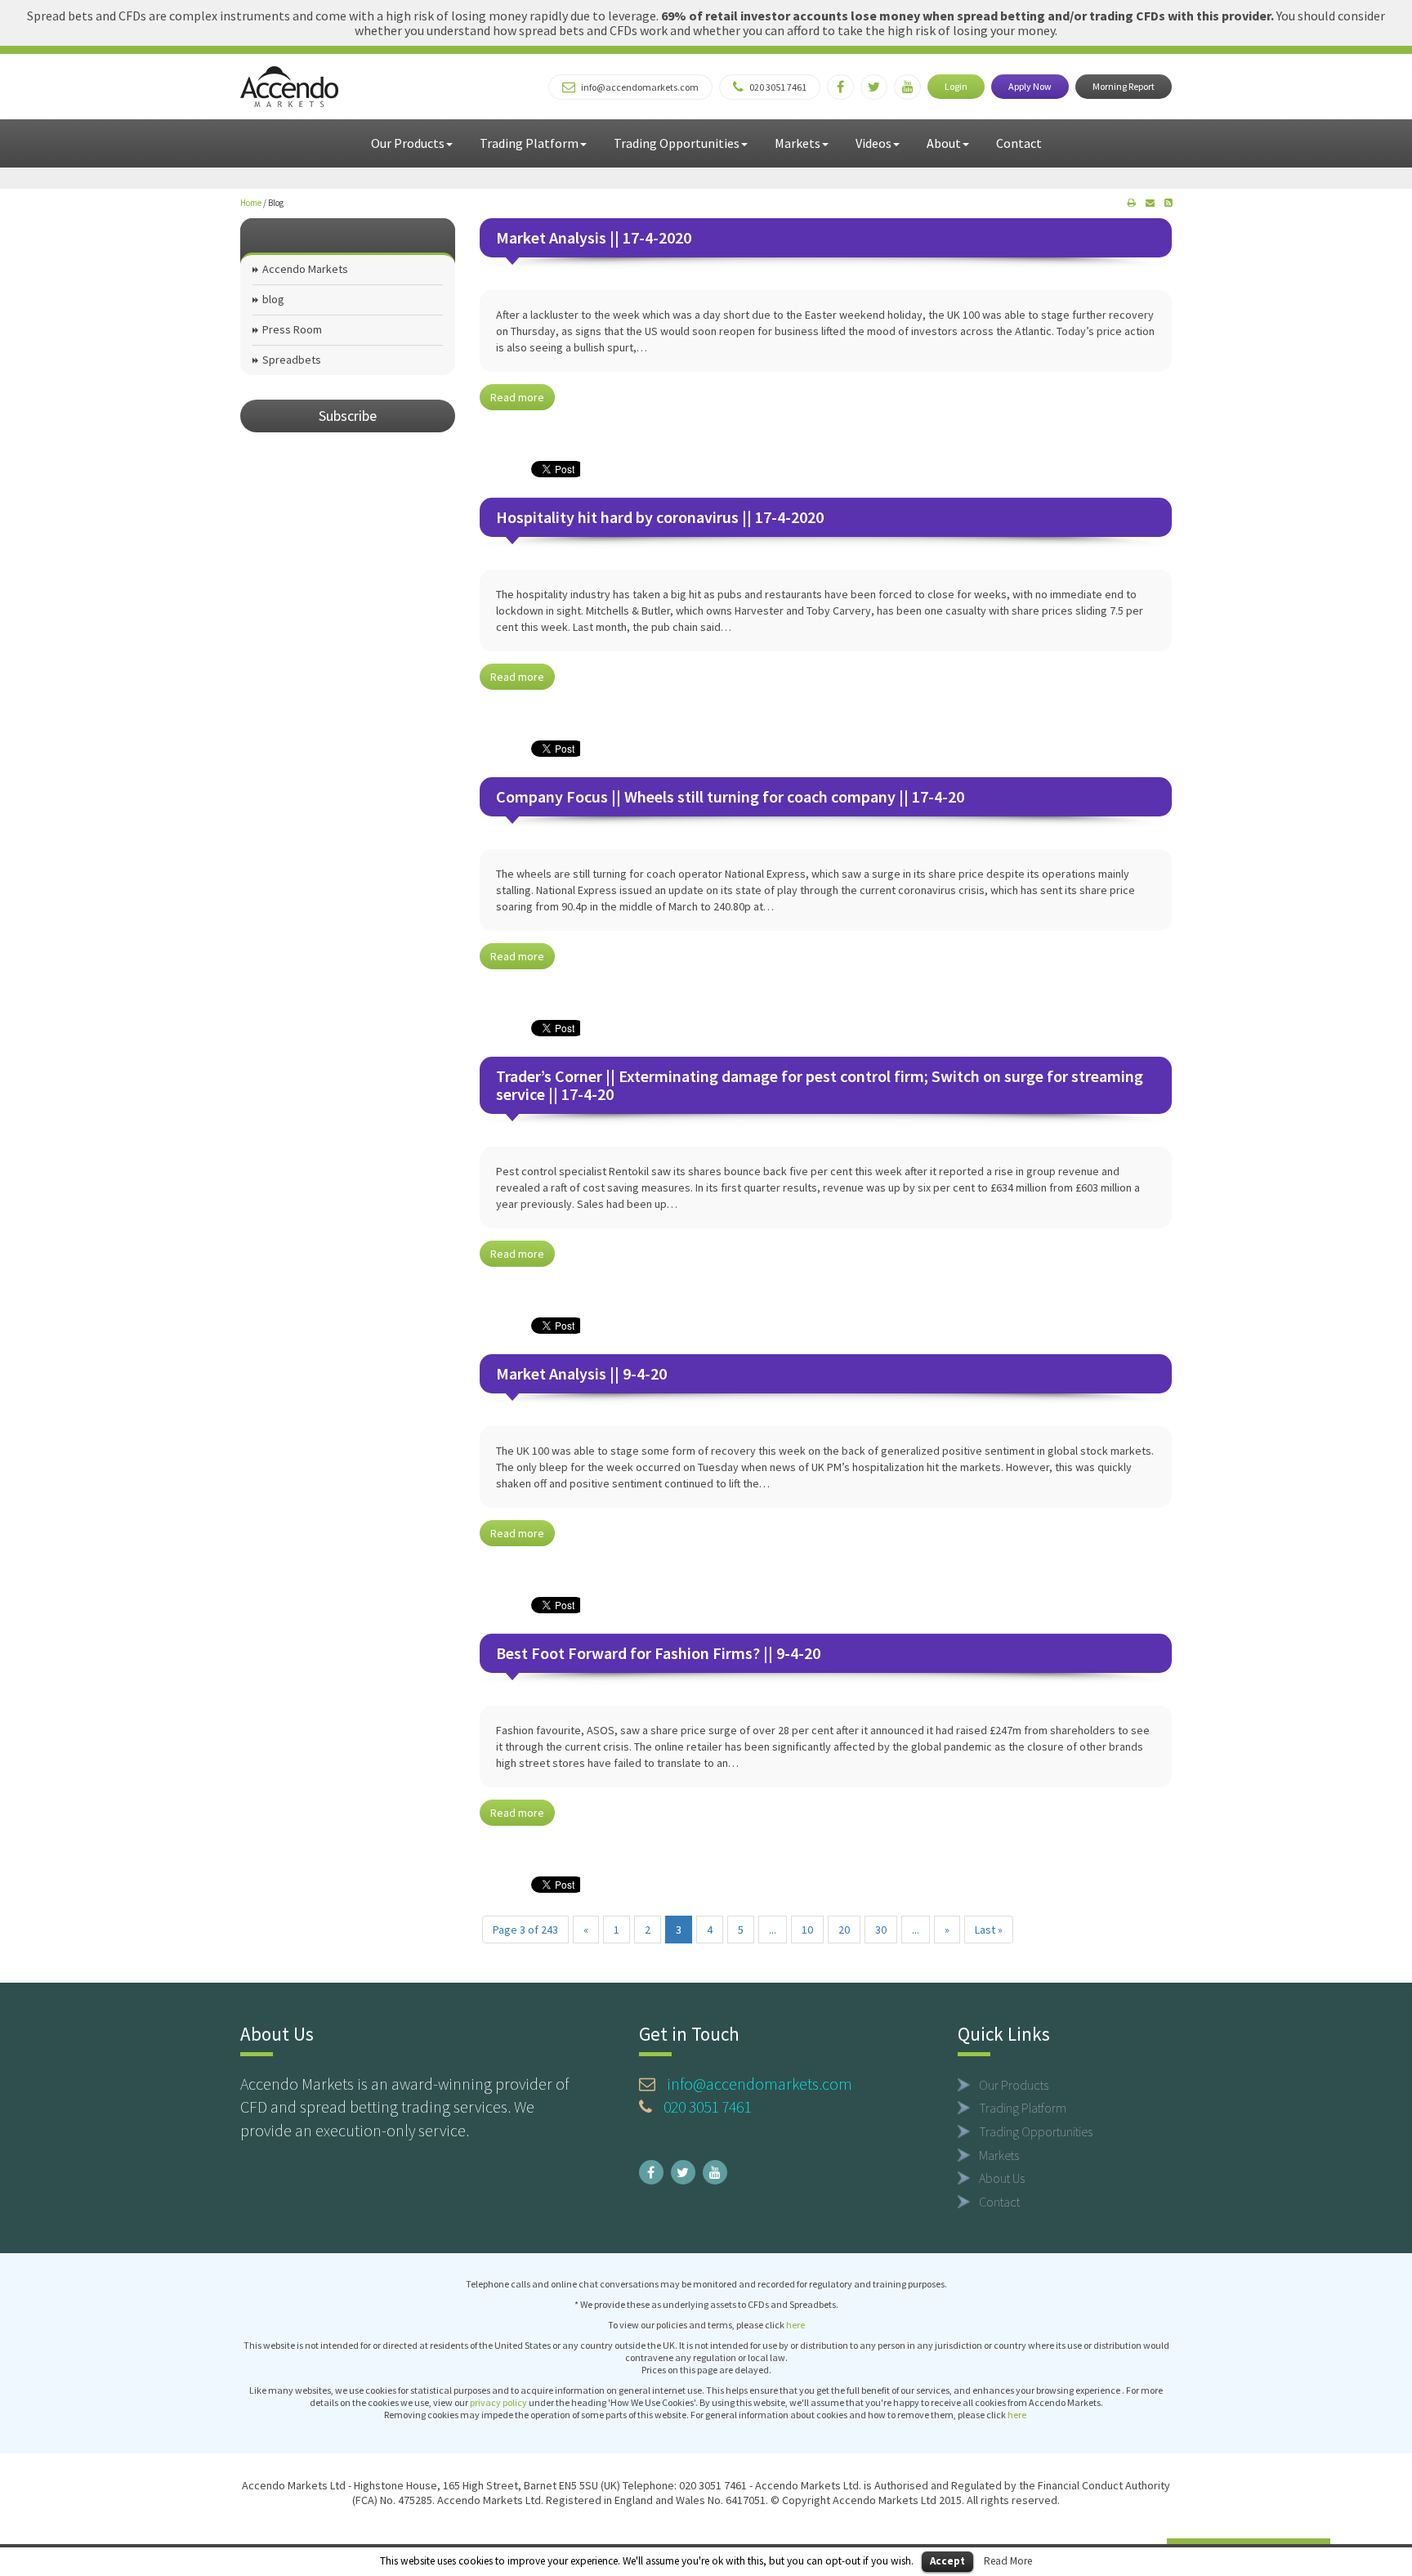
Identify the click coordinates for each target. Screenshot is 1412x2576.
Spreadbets (292, 360)
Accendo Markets (305, 269)
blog (273, 299)
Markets (798, 143)
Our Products (408, 143)
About (944, 143)
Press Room (292, 329)
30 (881, 1930)
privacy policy (498, 2402)
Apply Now (1030, 86)
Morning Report (1124, 86)
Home (251, 203)
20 (844, 1930)
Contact (1019, 143)
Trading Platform (529, 143)
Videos (874, 143)
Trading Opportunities (677, 143)
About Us (1002, 2178)
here (795, 2325)
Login (956, 86)
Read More (1008, 2561)
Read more (517, 397)
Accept (947, 2561)
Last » (989, 1930)
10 (807, 1930)
